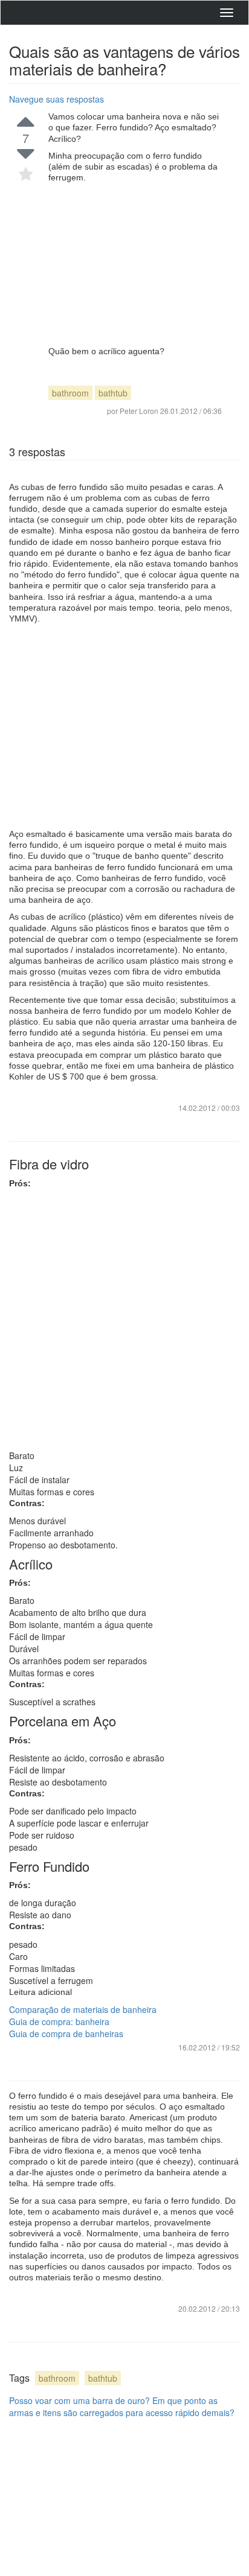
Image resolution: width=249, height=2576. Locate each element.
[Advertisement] (135, 264)
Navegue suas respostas (57, 99)
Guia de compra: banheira (59, 2021)
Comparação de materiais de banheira (83, 2009)
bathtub (113, 393)
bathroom (70, 393)
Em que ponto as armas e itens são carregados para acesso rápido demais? (122, 2406)
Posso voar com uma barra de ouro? (79, 2400)
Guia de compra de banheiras (66, 2034)
